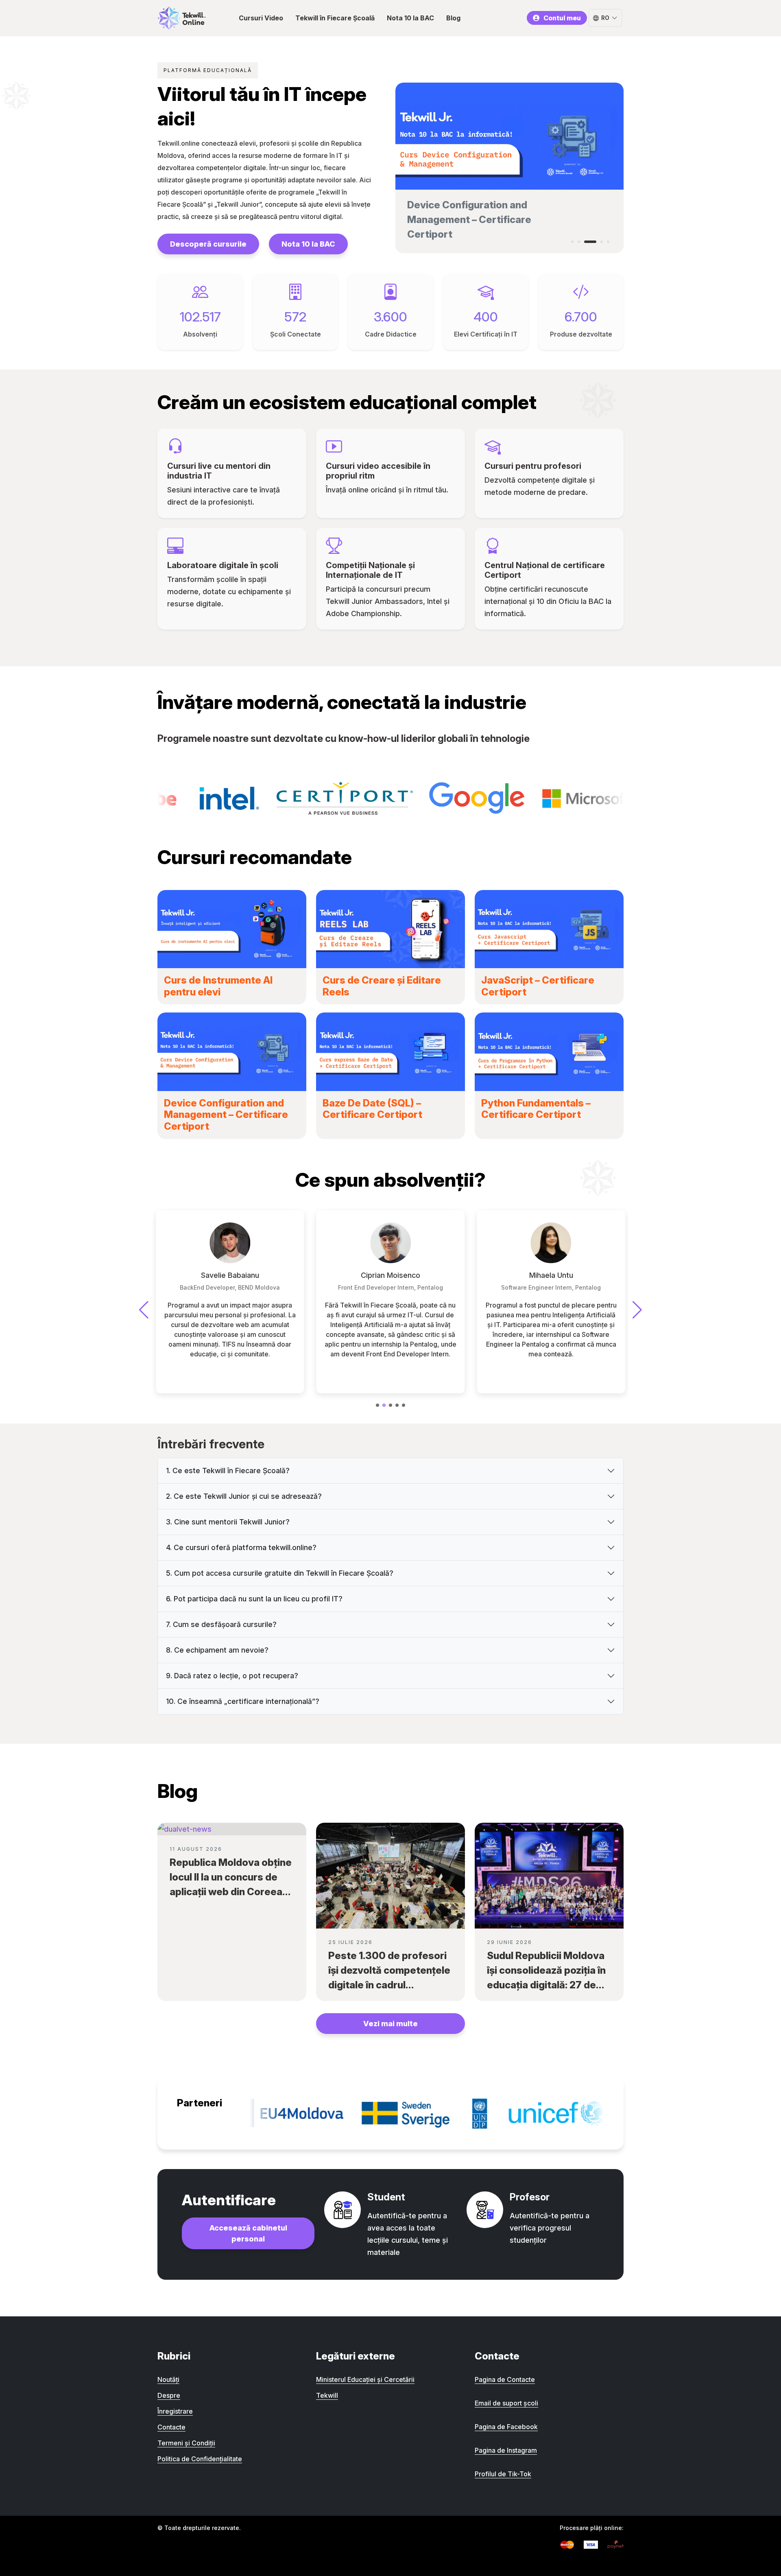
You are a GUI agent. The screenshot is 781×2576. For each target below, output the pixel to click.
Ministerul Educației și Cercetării (365, 2379)
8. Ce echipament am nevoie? (217, 1650)
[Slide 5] (608, 242)
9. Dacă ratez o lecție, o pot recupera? (232, 1676)
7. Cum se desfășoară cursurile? (221, 1624)
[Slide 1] (572, 242)
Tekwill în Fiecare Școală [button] (335, 18)
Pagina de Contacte (505, 2379)
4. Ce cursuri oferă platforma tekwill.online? (241, 1547)
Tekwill (327, 2395)
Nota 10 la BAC (308, 244)
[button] (377, 1405)
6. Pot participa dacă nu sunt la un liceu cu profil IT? (254, 1599)
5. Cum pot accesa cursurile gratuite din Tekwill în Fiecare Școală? (280, 1573)
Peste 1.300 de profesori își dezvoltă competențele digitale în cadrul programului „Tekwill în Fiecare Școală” (389, 1985)
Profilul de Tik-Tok (503, 2474)
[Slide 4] (597, 242)
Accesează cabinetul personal (248, 2233)
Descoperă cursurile (208, 244)
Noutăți (168, 2379)
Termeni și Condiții (186, 2443)
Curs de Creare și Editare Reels (382, 986)
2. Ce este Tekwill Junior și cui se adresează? (244, 1496)
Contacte (171, 2427)
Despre (169, 2395)
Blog (453, 18)
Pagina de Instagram (506, 2450)
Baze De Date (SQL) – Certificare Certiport (372, 1109)
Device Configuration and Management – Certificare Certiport (226, 1115)
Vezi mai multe (390, 2024)
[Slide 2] (579, 242)
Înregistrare (175, 2411)
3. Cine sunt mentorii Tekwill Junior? (228, 1522)
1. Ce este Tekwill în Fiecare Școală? (228, 1471)
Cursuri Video (261, 18)
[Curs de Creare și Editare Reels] (390, 929)
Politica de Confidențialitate (200, 2459)
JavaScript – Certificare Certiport (538, 986)
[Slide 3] (585, 242)
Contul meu (562, 18)
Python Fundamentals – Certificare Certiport (536, 1109)
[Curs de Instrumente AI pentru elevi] (232, 929)
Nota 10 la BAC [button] (410, 18)
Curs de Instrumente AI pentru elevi (218, 986)
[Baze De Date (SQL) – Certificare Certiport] (390, 1052)
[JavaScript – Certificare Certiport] (549, 929)
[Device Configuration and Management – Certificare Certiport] (232, 1052)
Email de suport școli (506, 2403)
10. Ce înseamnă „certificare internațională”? (243, 1701)
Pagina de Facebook (506, 2427)
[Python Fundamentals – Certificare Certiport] (549, 1052)
